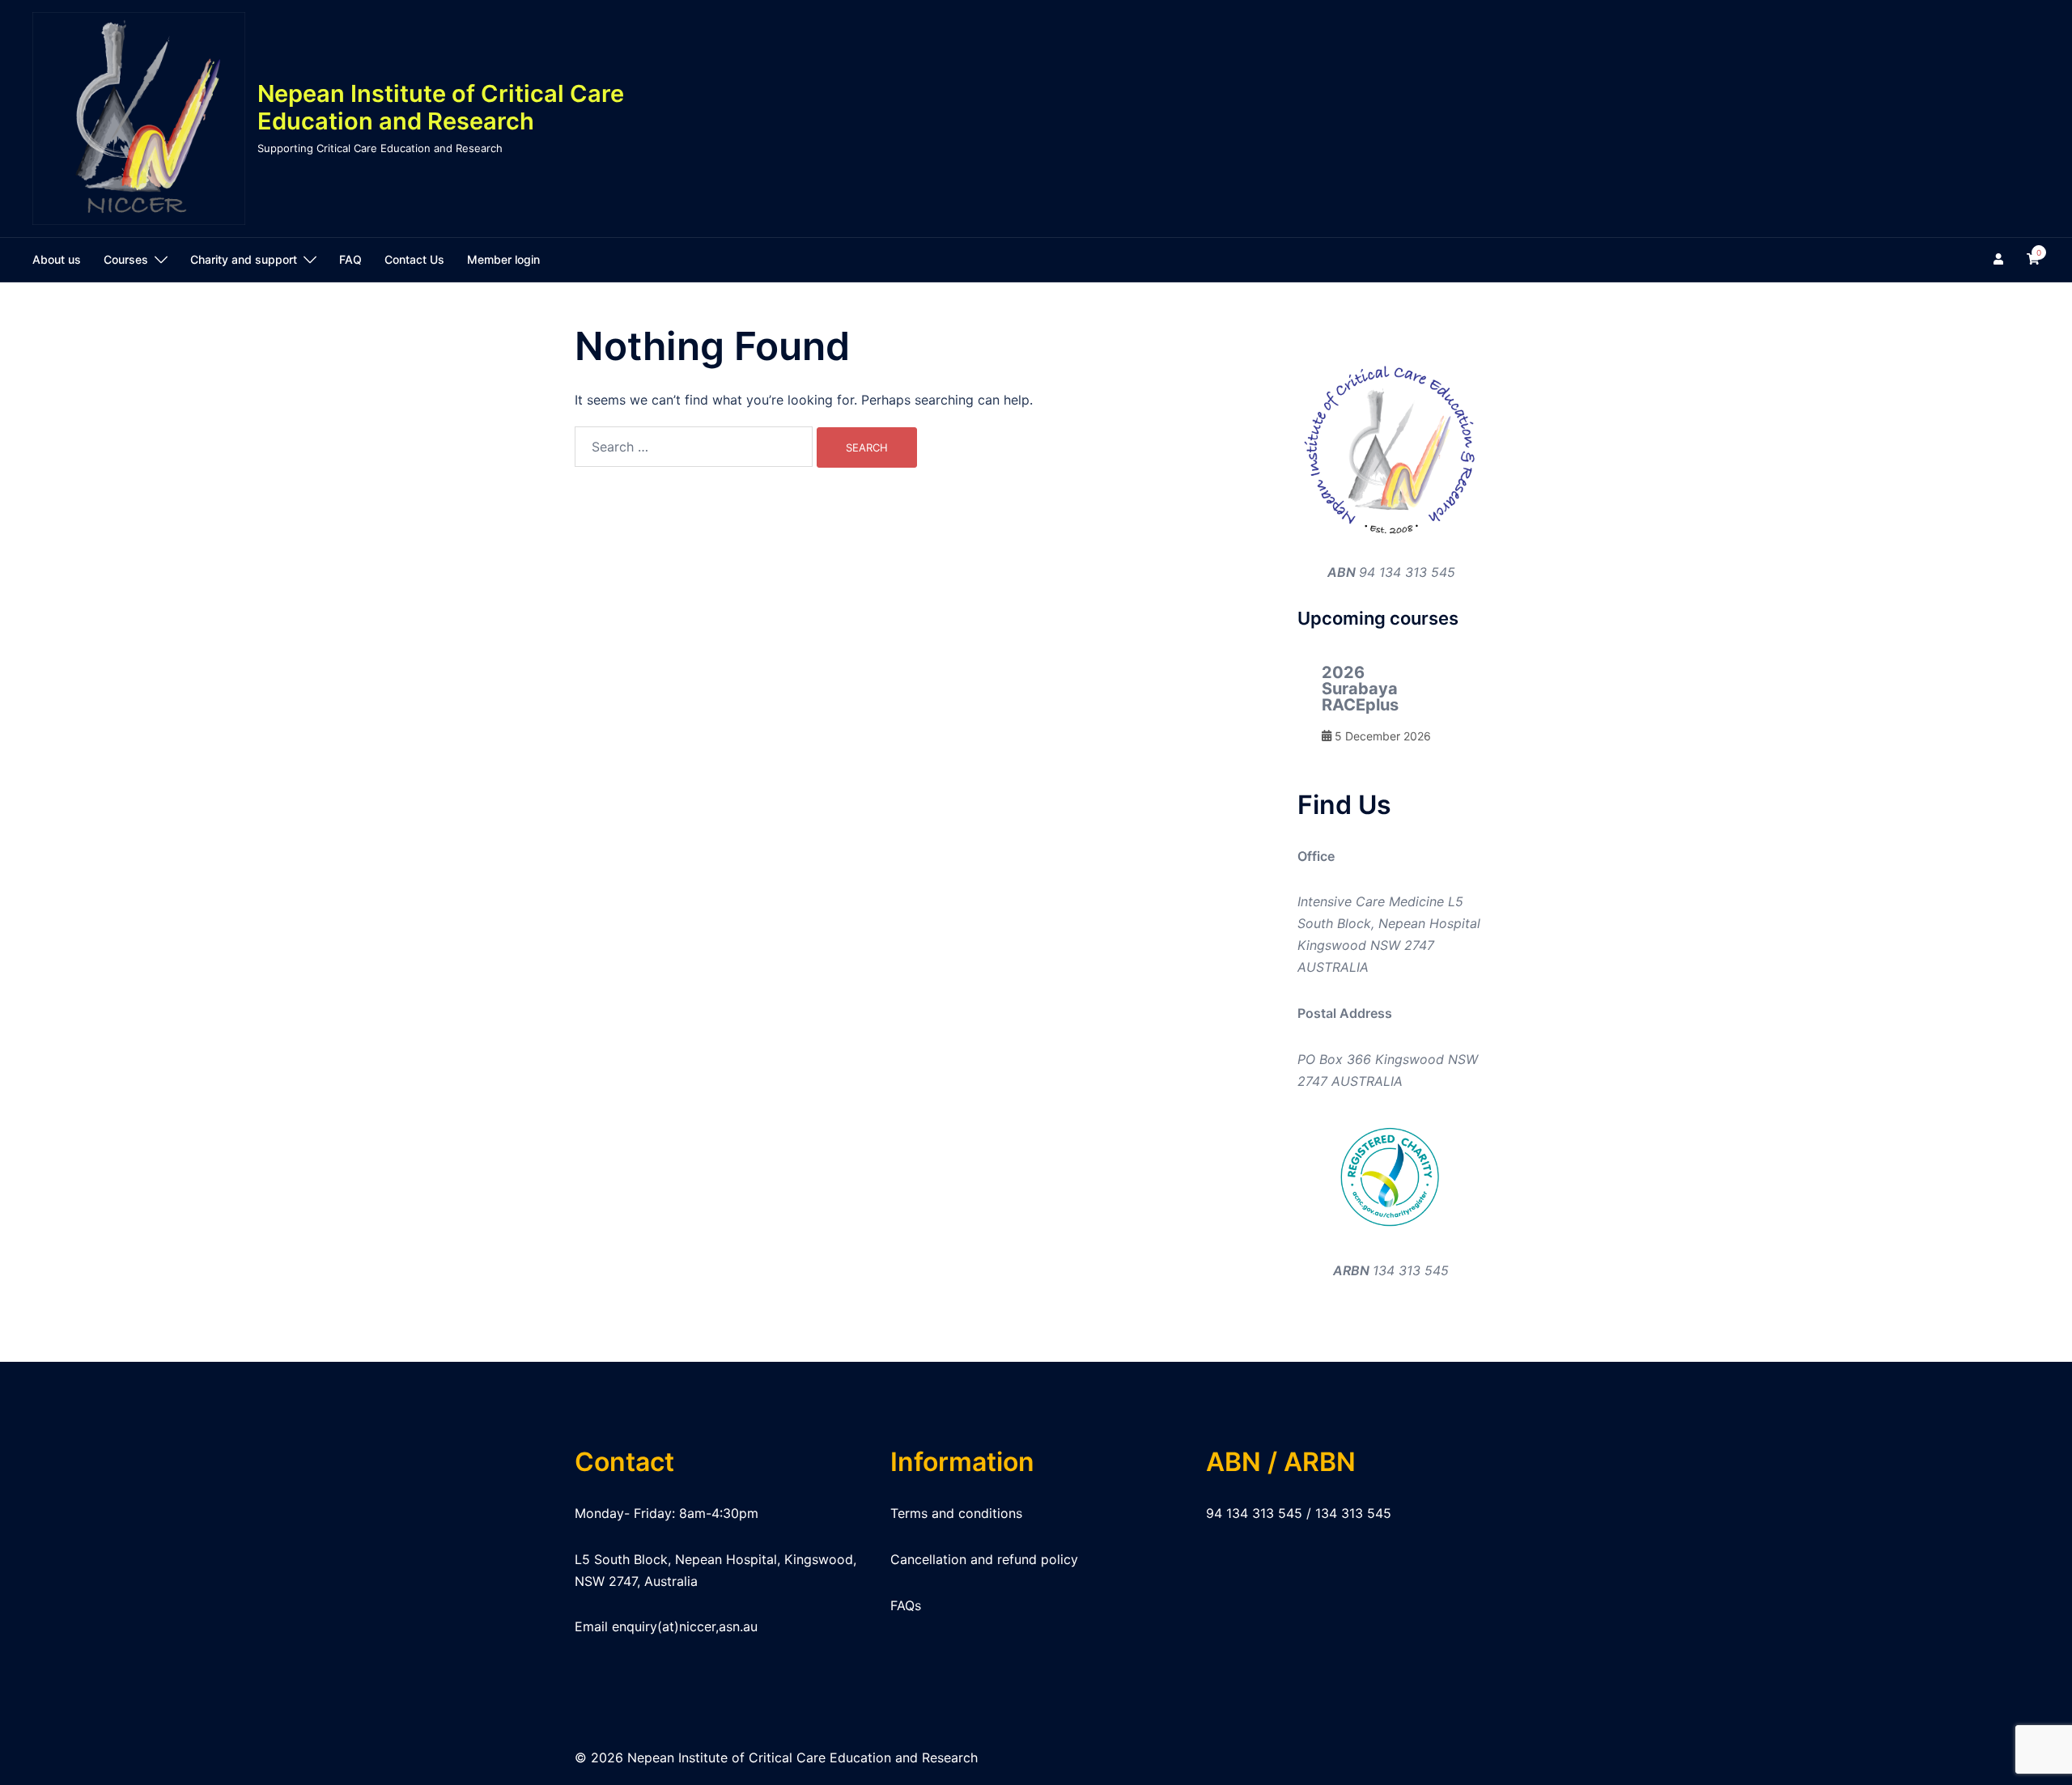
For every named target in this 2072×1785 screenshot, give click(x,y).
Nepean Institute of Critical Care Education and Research (441, 108)
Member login (503, 259)
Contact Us (414, 259)
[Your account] (2000, 260)
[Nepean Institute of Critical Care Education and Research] (139, 119)
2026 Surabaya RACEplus (1360, 689)
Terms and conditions (956, 1513)
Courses (126, 259)
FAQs (906, 1605)
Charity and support (244, 259)
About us (57, 259)
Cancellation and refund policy (984, 1559)
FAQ (350, 259)
